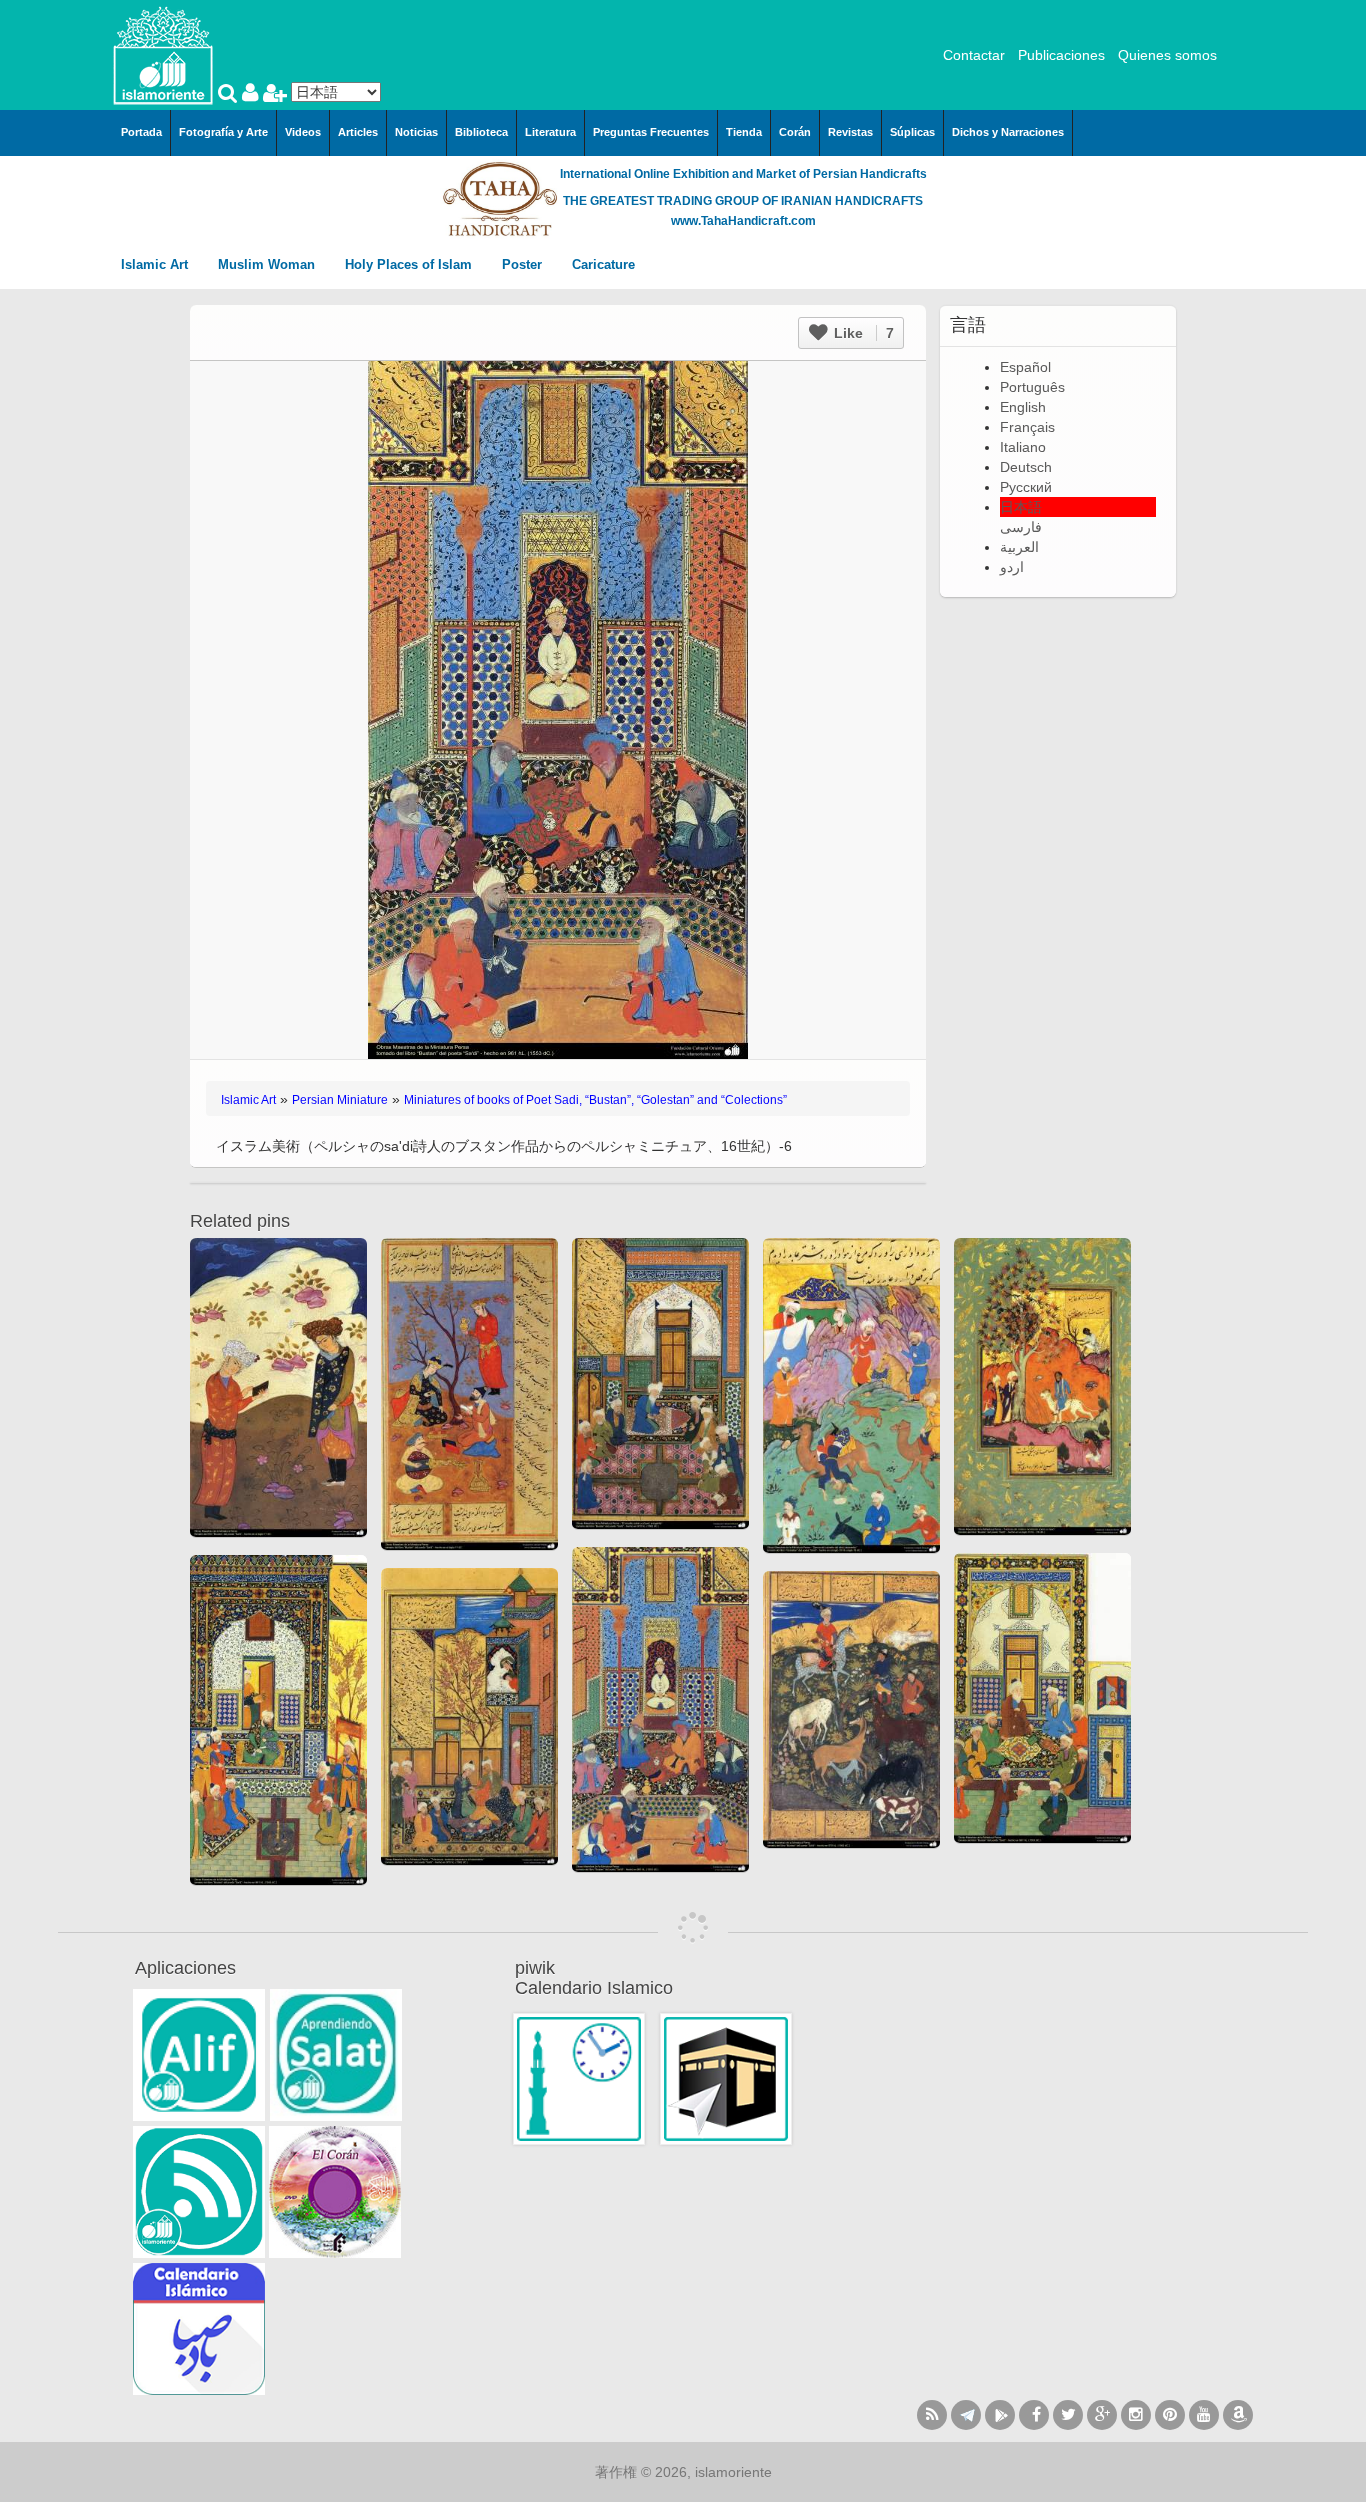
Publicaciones (1061, 55)
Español (1025, 367)
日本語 (1021, 507)
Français (1027, 427)
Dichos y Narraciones (1008, 132)
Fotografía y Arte (223, 132)
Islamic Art (156, 264)
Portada (141, 132)
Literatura (550, 132)
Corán (795, 132)
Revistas (850, 132)
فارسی (1021, 527)
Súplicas (912, 132)
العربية (1019, 547)
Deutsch (1026, 467)
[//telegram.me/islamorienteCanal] (966, 2415)
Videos (303, 132)
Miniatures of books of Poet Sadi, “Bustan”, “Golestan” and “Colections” (595, 1100)
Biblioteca (481, 132)
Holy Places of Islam (410, 264)
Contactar (974, 55)
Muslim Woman (268, 264)
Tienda (744, 132)
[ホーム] (163, 54)
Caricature (603, 264)
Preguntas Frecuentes (651, 132)
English (1023, 407)
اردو (1012, 567)
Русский (1026, 487)
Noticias (416, 132)
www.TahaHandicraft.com (743, 221)
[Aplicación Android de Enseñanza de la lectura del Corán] (199, 2055)
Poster (524, 264)
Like (862, 333)
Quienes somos (1167, 55)
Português (1032, 387)
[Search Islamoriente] (230, 95)
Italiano (1023, 447)
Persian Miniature (340, 1100)
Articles (358, 132)
